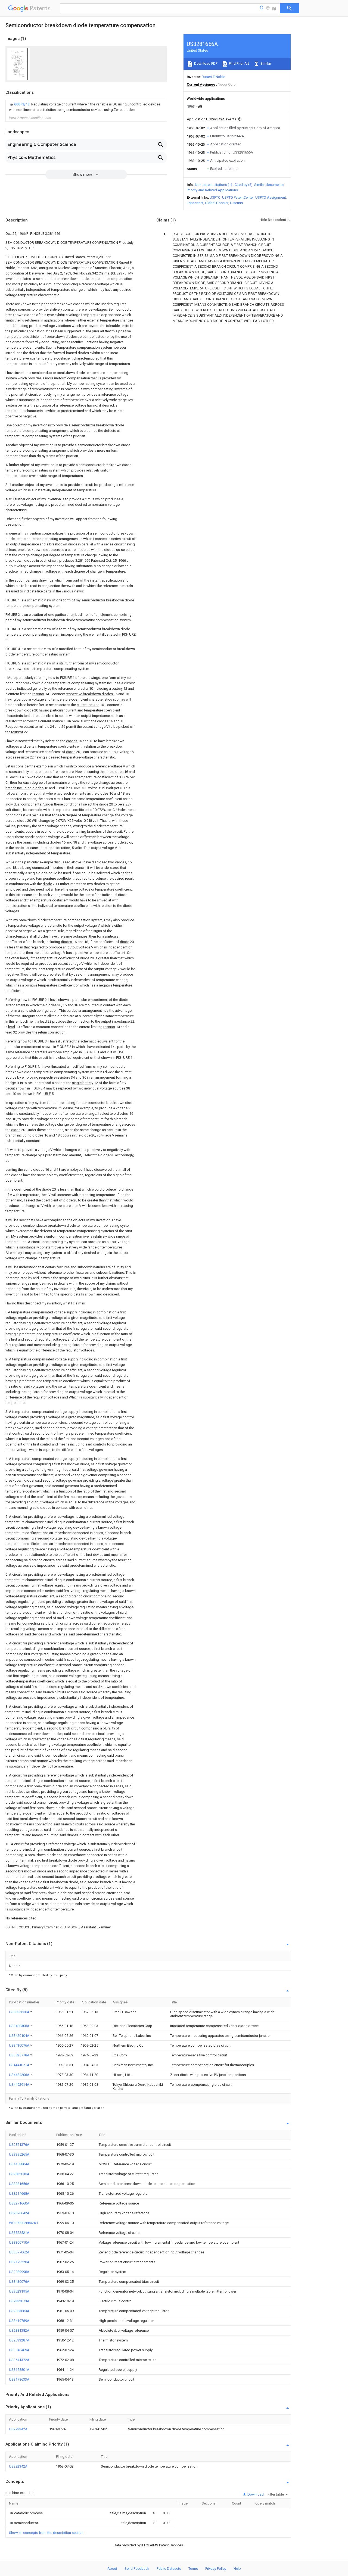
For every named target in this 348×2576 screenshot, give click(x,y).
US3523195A (19, 2291)
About (112, 2569)
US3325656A (20, 2012)
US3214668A (19, 2193)
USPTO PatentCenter (238, 197)
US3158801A (19, 2370)
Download (255, 2494)
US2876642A (19, 2213)
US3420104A (20, 2036)
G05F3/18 (22, 104)
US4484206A (20, 2075)
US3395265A (19, 2154)
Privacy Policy (216, 2569)
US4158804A (19, 2164)
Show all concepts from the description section (46, 2533)
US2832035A (19, 2174)
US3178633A (19, 2379)
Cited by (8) (244, 185)
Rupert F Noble (213, 77)
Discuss (236, 203)
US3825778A (20, 2055)
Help (237, 2569)
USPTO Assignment (271, 197)
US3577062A (19, 2252)
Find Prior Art (239, 63)
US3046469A (19, 2350)
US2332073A (19, 2301)
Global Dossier (217, 203)
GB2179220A (19, 2262)
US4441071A (20, 2065)
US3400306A (20, 2026)
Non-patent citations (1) (214, 185)
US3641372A (19, 2360)
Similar (265, 63)
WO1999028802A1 (24, 2223)
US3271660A (19, 2203)
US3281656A (19, 2184)
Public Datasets (169, 2569)
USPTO (215, 197)
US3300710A (19, 2242)
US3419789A (19, 2321)
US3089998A (19, 2272)
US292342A (18, 2429)
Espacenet (195, 203)
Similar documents (269, 185)
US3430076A (20, 2045)
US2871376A (19, 2145)
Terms (193, 2569)
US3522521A (19, 2233)
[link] (86, 107)
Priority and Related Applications (212, 190)
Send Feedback (137, 2569)
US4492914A (20, 2085)
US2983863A (19, 2311)
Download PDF (205, 63)
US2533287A (19, 2340)
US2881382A (19, 2330)
